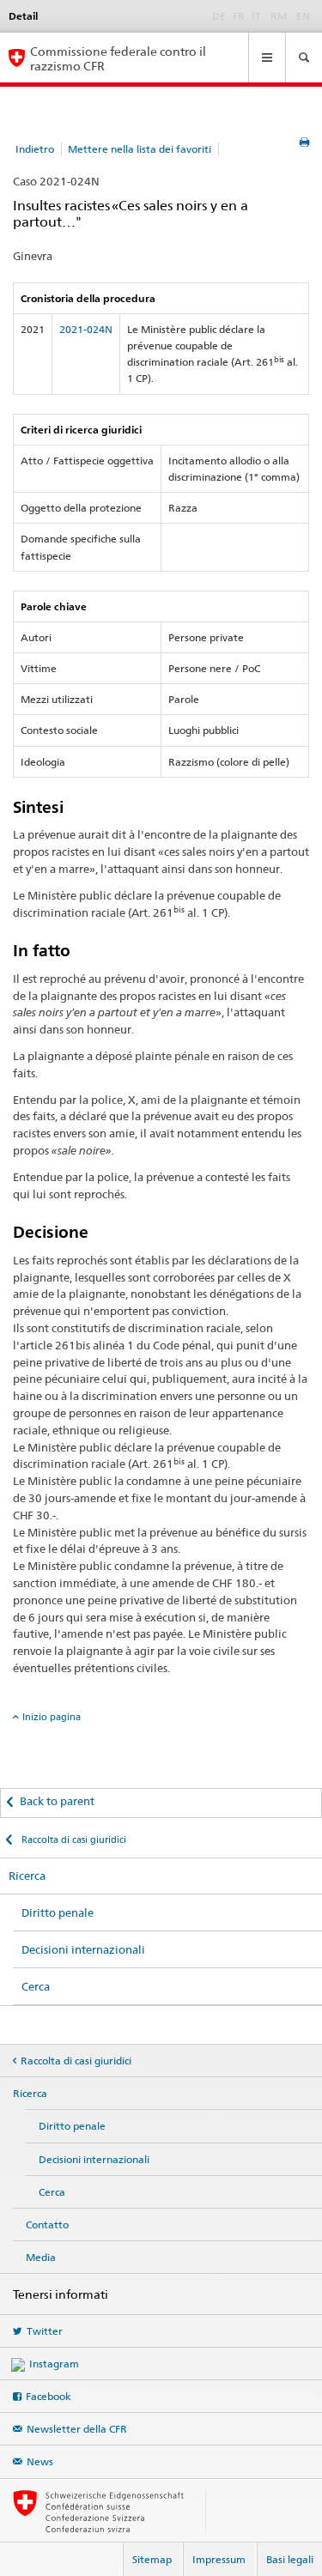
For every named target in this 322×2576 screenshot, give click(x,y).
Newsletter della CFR (77, 2429)
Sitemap (152, 2559)
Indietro (35, 149)
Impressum (219, 2559)
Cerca (36, 1986)
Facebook (49, 2396)
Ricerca (27, 1876)
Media (41, 2257)
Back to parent (57, 1801)
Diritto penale (58, 1912)
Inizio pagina (52, 1717)
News (40, 2461)
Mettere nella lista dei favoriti (140, 149)
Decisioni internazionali (83, 1949)
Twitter (45, 2331)
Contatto (47, 2224)
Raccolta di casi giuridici (73, 1840)
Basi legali (290, 2559)
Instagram (54, 2364)
